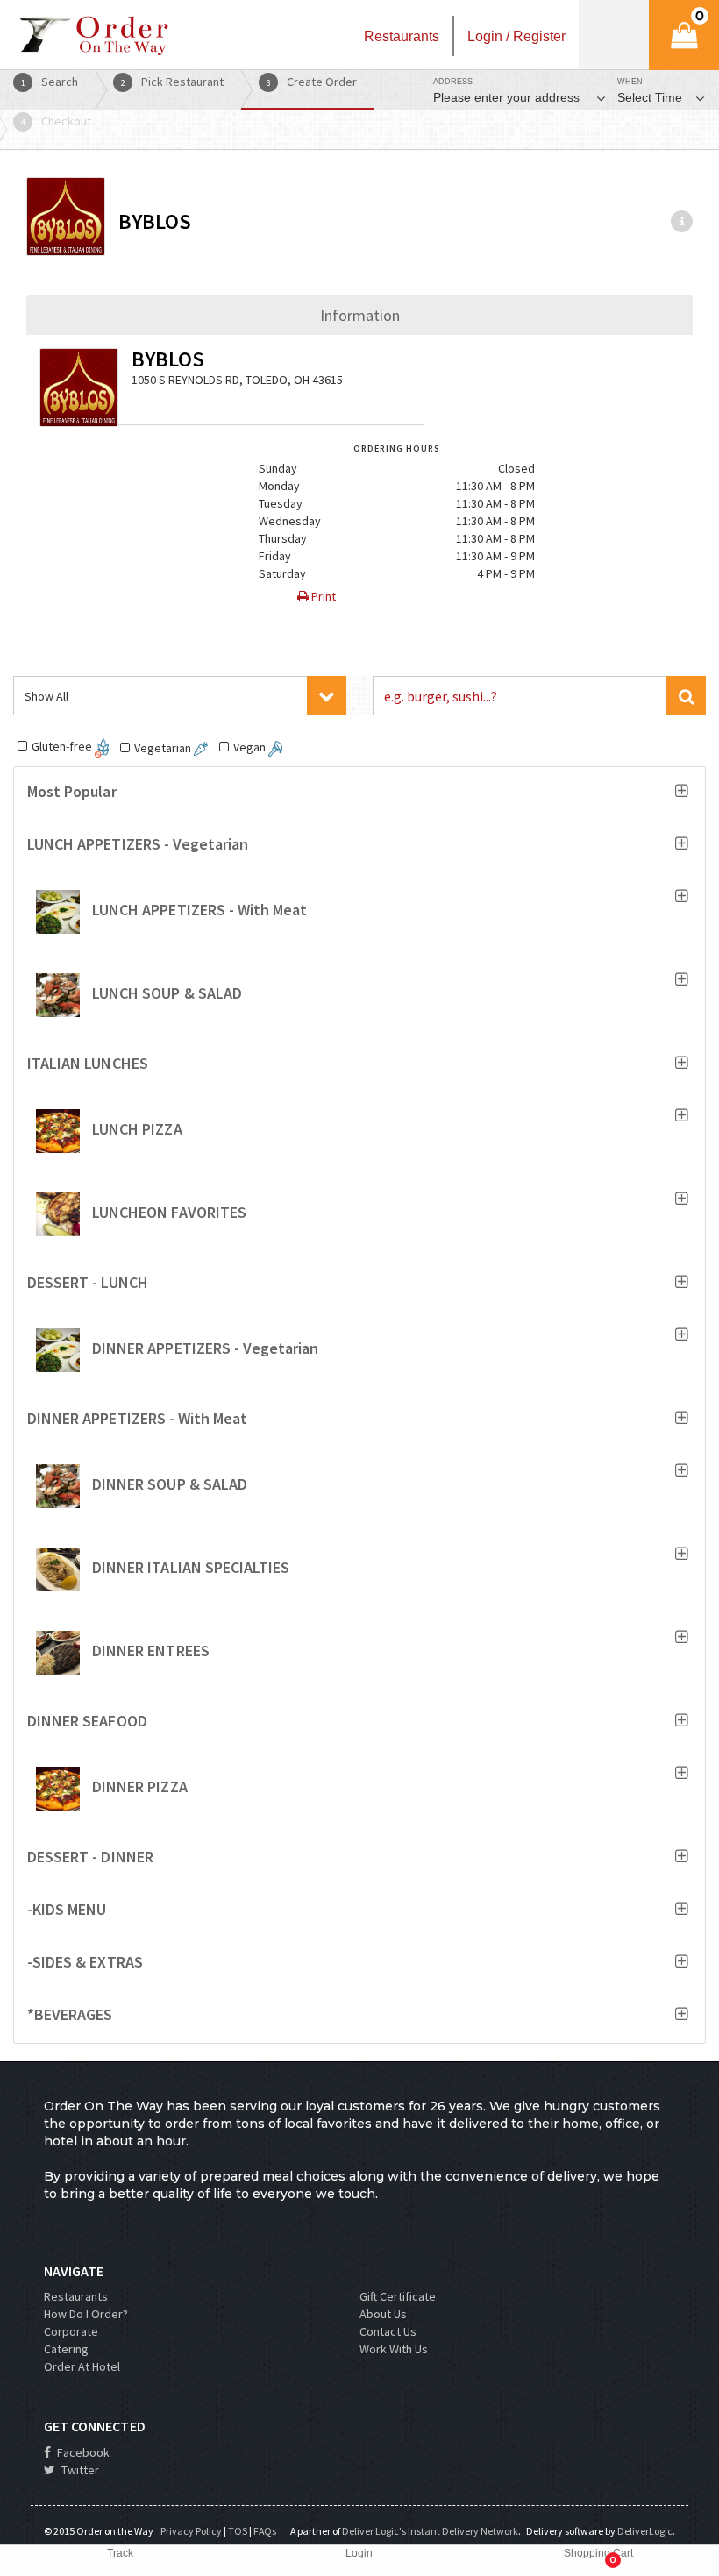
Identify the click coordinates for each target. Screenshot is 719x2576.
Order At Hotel (82, 2366)
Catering (66, 2349)
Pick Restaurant (173, 82)
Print (322, 596)
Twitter (79, 2470)
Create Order (312, 82)
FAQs (265, 2531)
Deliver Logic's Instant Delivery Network (430, 2531)
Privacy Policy (191, 2531)
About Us (383, 2314)
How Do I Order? (86, 2314)
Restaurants (76, 2296)
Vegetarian (164, 748)
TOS (238, 2531)
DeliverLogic (645, 2531)
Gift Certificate (398, 2296)
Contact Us (388, 2331)
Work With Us (394, 2349)
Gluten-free (63, 746)
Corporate (71, 2331)
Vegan (251, 747)
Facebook (82, 2452)
